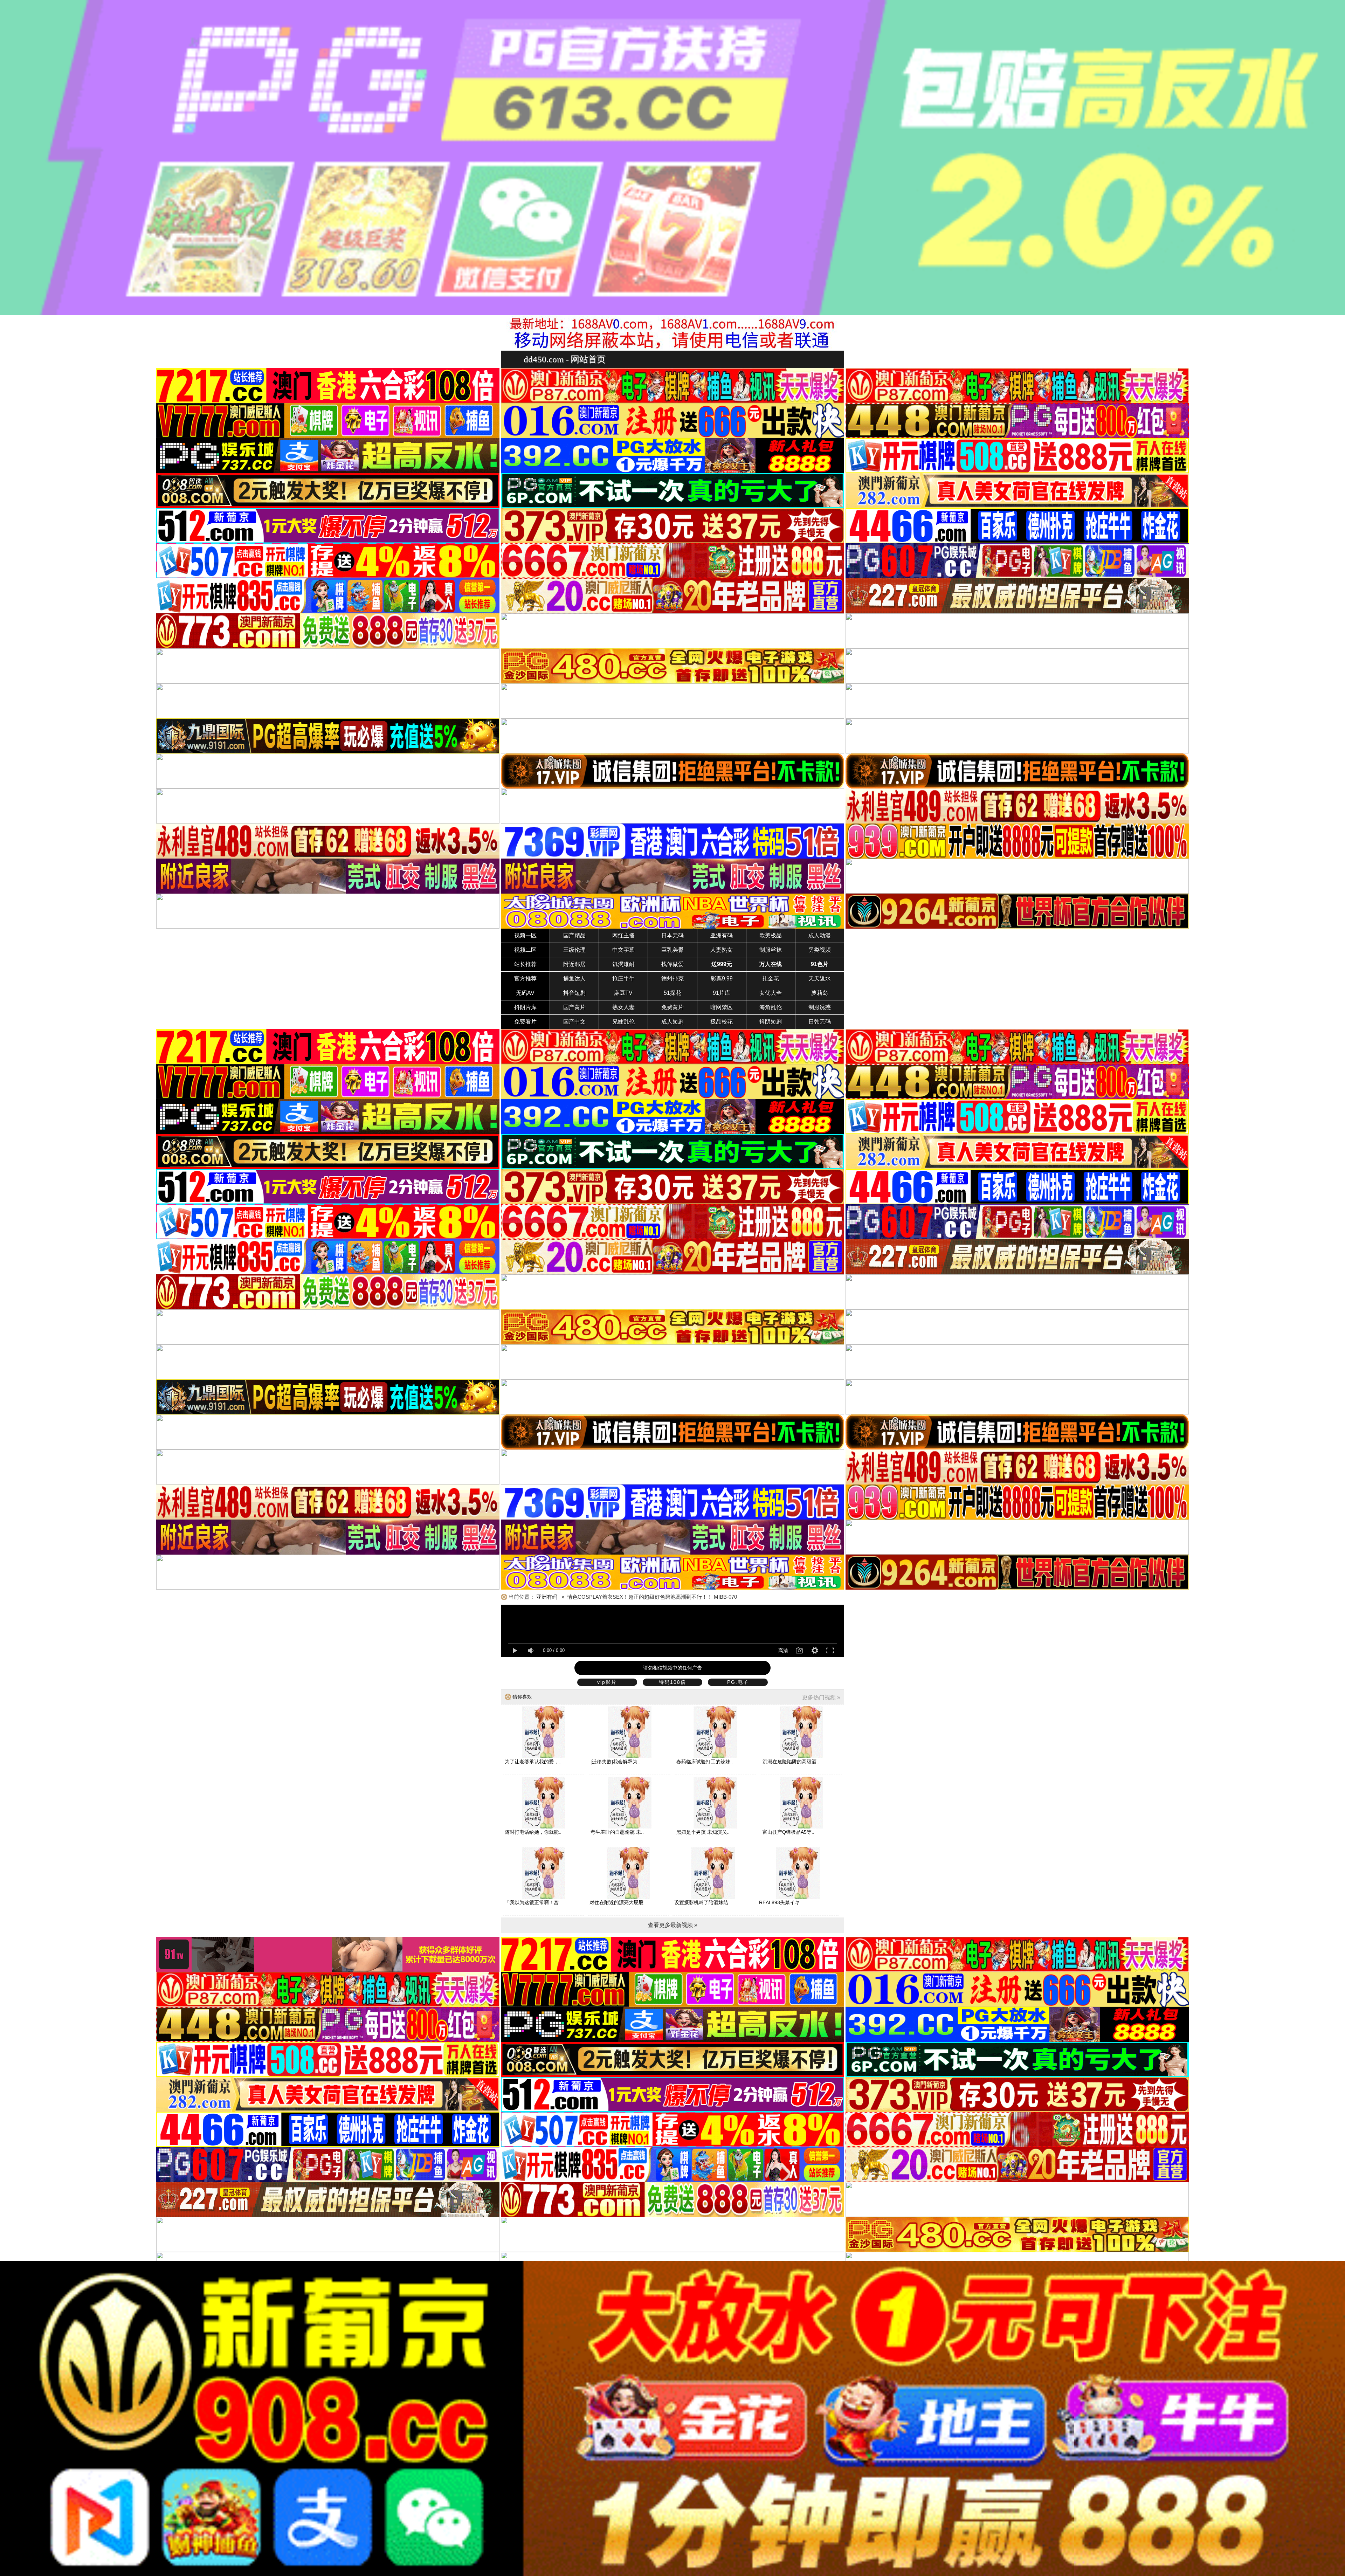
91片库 (722, 993)
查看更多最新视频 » (673, 1925)
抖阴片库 (525, 1007)
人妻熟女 (722, 950)
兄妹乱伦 (623, 1022)
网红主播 (623, 935)
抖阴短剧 (771, 1022)
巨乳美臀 (672, 950)
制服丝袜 (771, 950)
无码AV (525, 993)
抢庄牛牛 (623, 979)
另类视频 (820, 950)
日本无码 (672, 935)
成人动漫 (820, 935)
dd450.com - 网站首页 (565, 359)
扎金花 (771, 979)
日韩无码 (820, 1022)
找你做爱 (672, 964)
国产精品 (574, 935)
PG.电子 (738, 1682)
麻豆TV (623, 993)
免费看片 (525, 1022)
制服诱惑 (820, 1007)
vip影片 (607, 1682)
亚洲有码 (722, 935)
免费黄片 (672, 1007)
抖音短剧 (574, 993)
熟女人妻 (623, 1007)
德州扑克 (672, 979)
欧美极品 (771, 935)
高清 (783, 1651)
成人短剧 (672, 1022)
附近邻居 (574, 964)
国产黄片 (574, 1007)
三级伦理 (574, 950)
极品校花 (722, 1022)
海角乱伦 (771, 1007)
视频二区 (525, 950)
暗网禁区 (722, 1007)
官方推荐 (525, 979)
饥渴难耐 (623, 964)
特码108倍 (672, 1682)
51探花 (672, 993)
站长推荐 (525, 964)
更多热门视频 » (821, 1697)
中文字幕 (623, 950)
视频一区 (525, 935)
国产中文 (574, 1022)
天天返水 (820, 979)
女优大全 (771, 993)
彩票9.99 (722, 979)
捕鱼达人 (574, 979)
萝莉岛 (820, 993)
